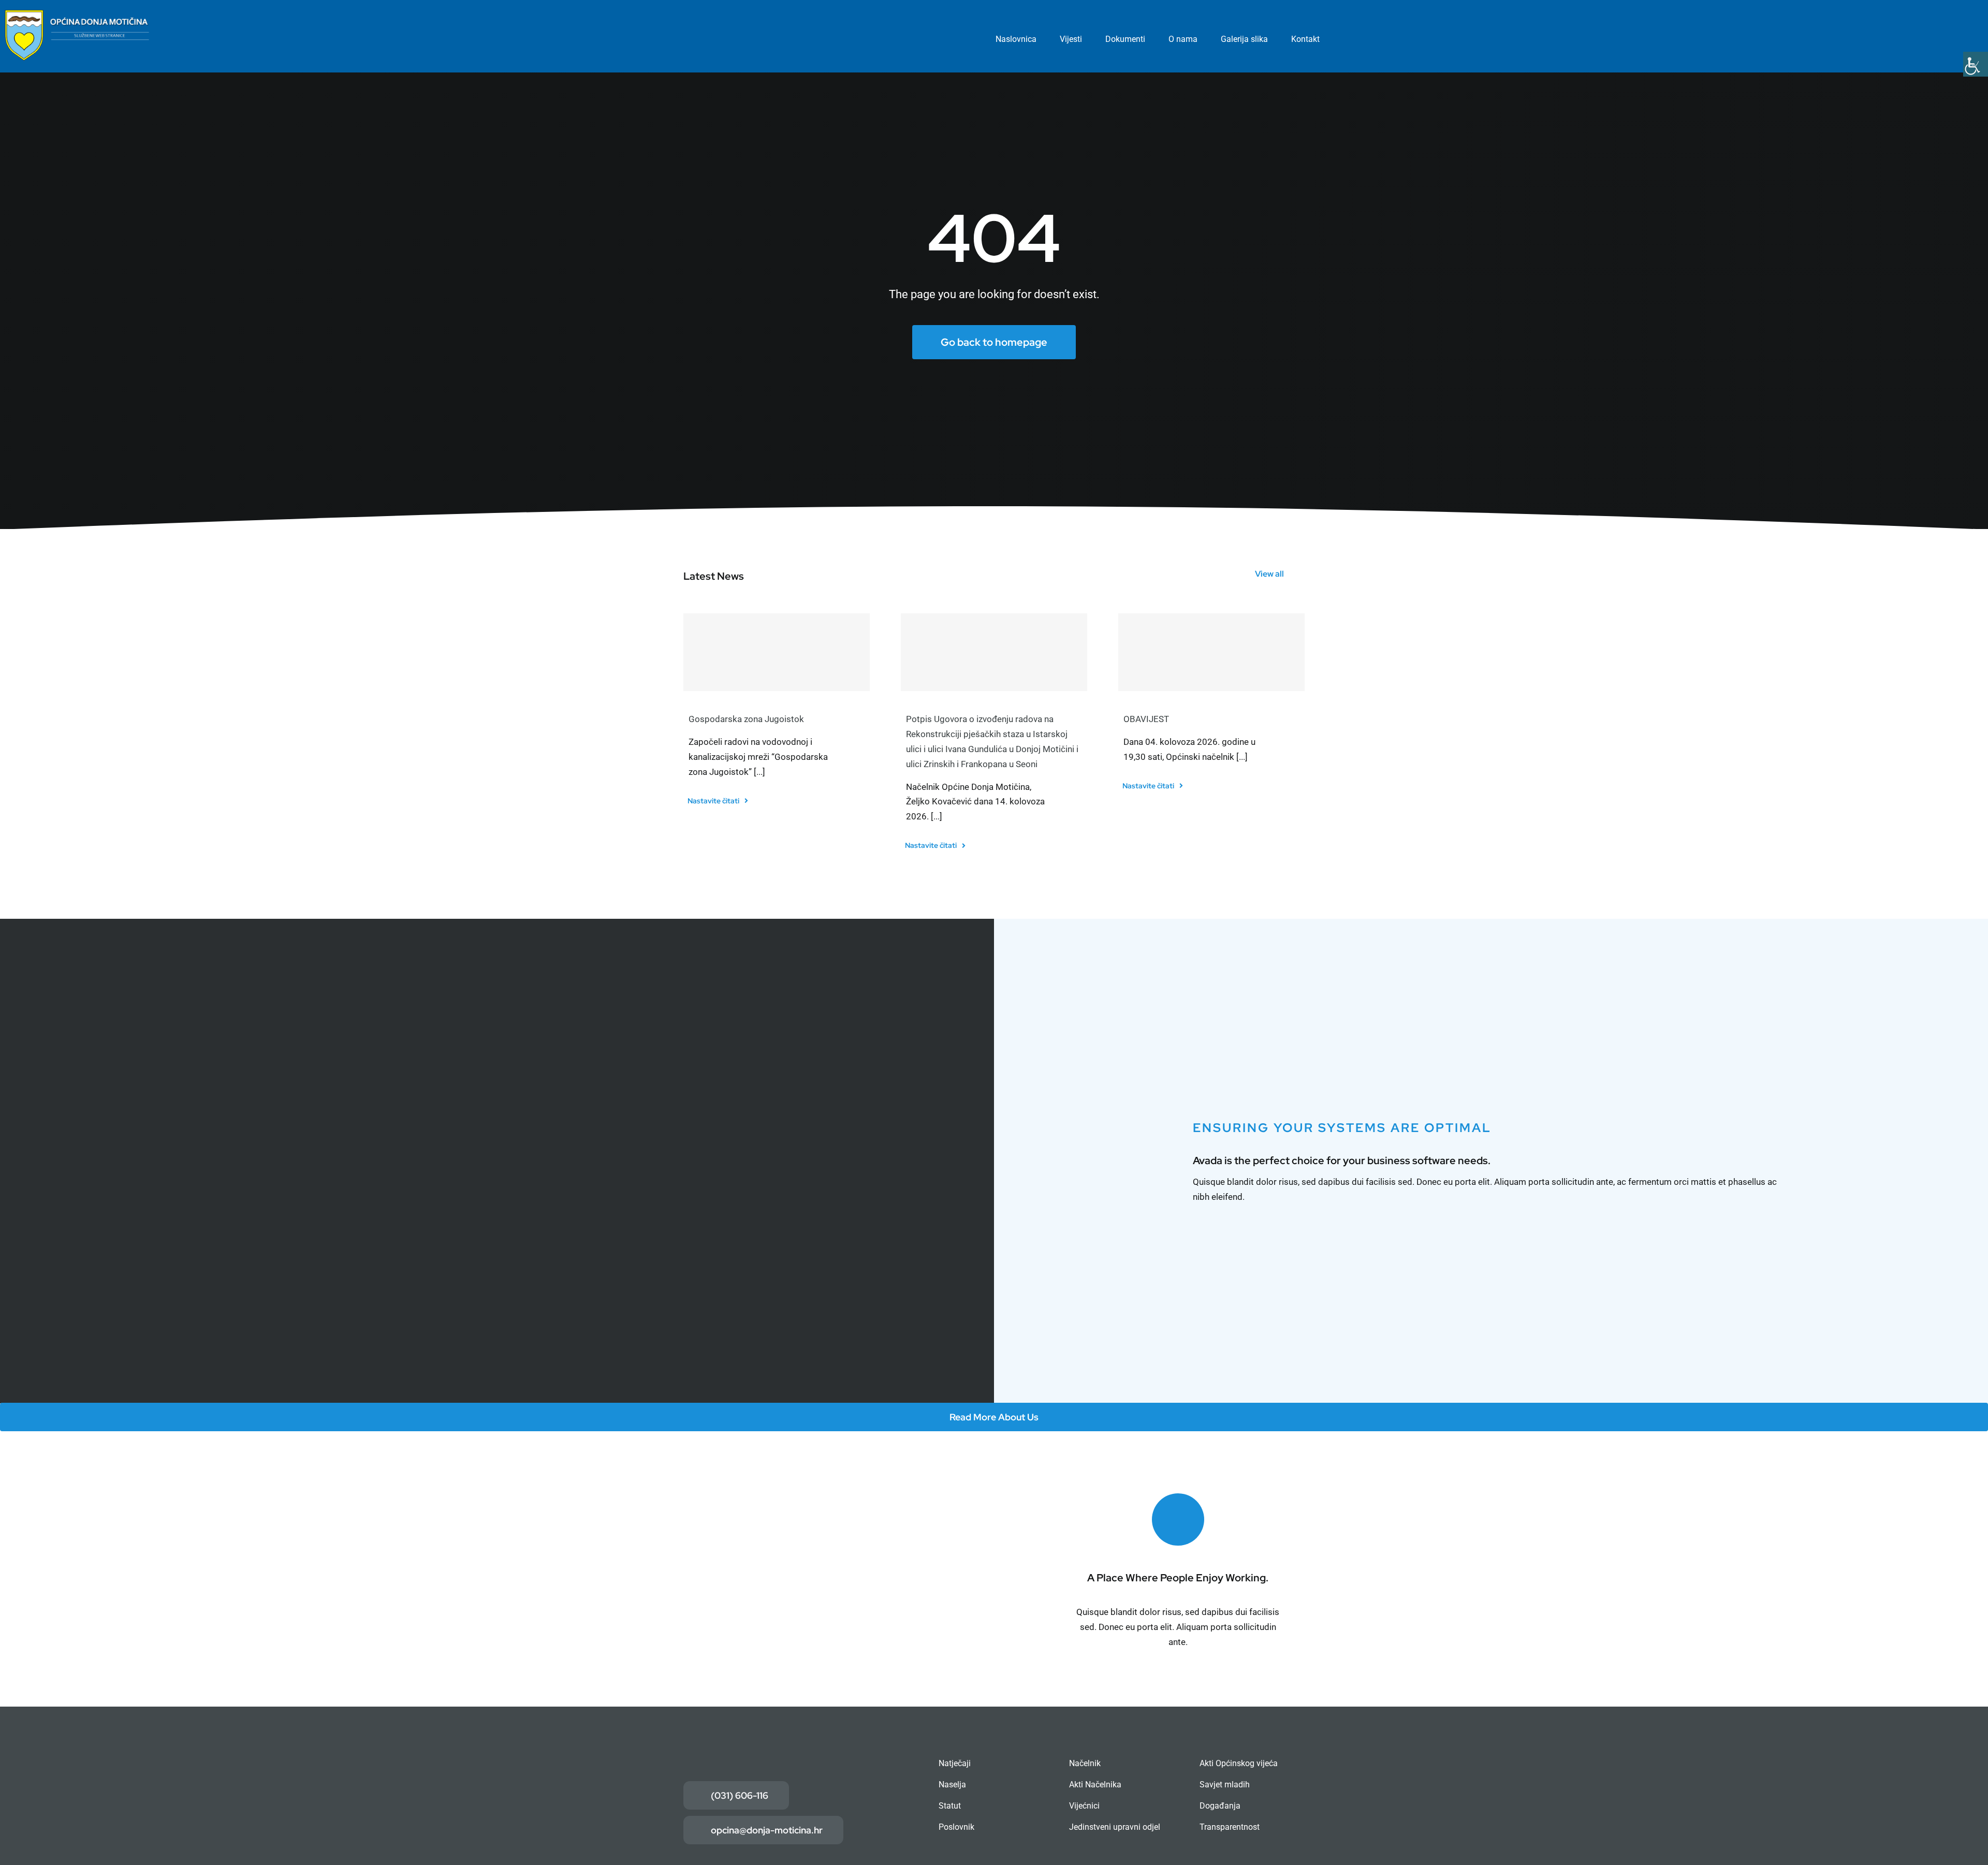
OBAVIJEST (1146, 719)
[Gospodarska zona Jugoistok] (777, 652)
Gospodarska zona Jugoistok (746, 719)
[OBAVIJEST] (1211, 652)
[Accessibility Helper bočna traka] (1976, 64)
